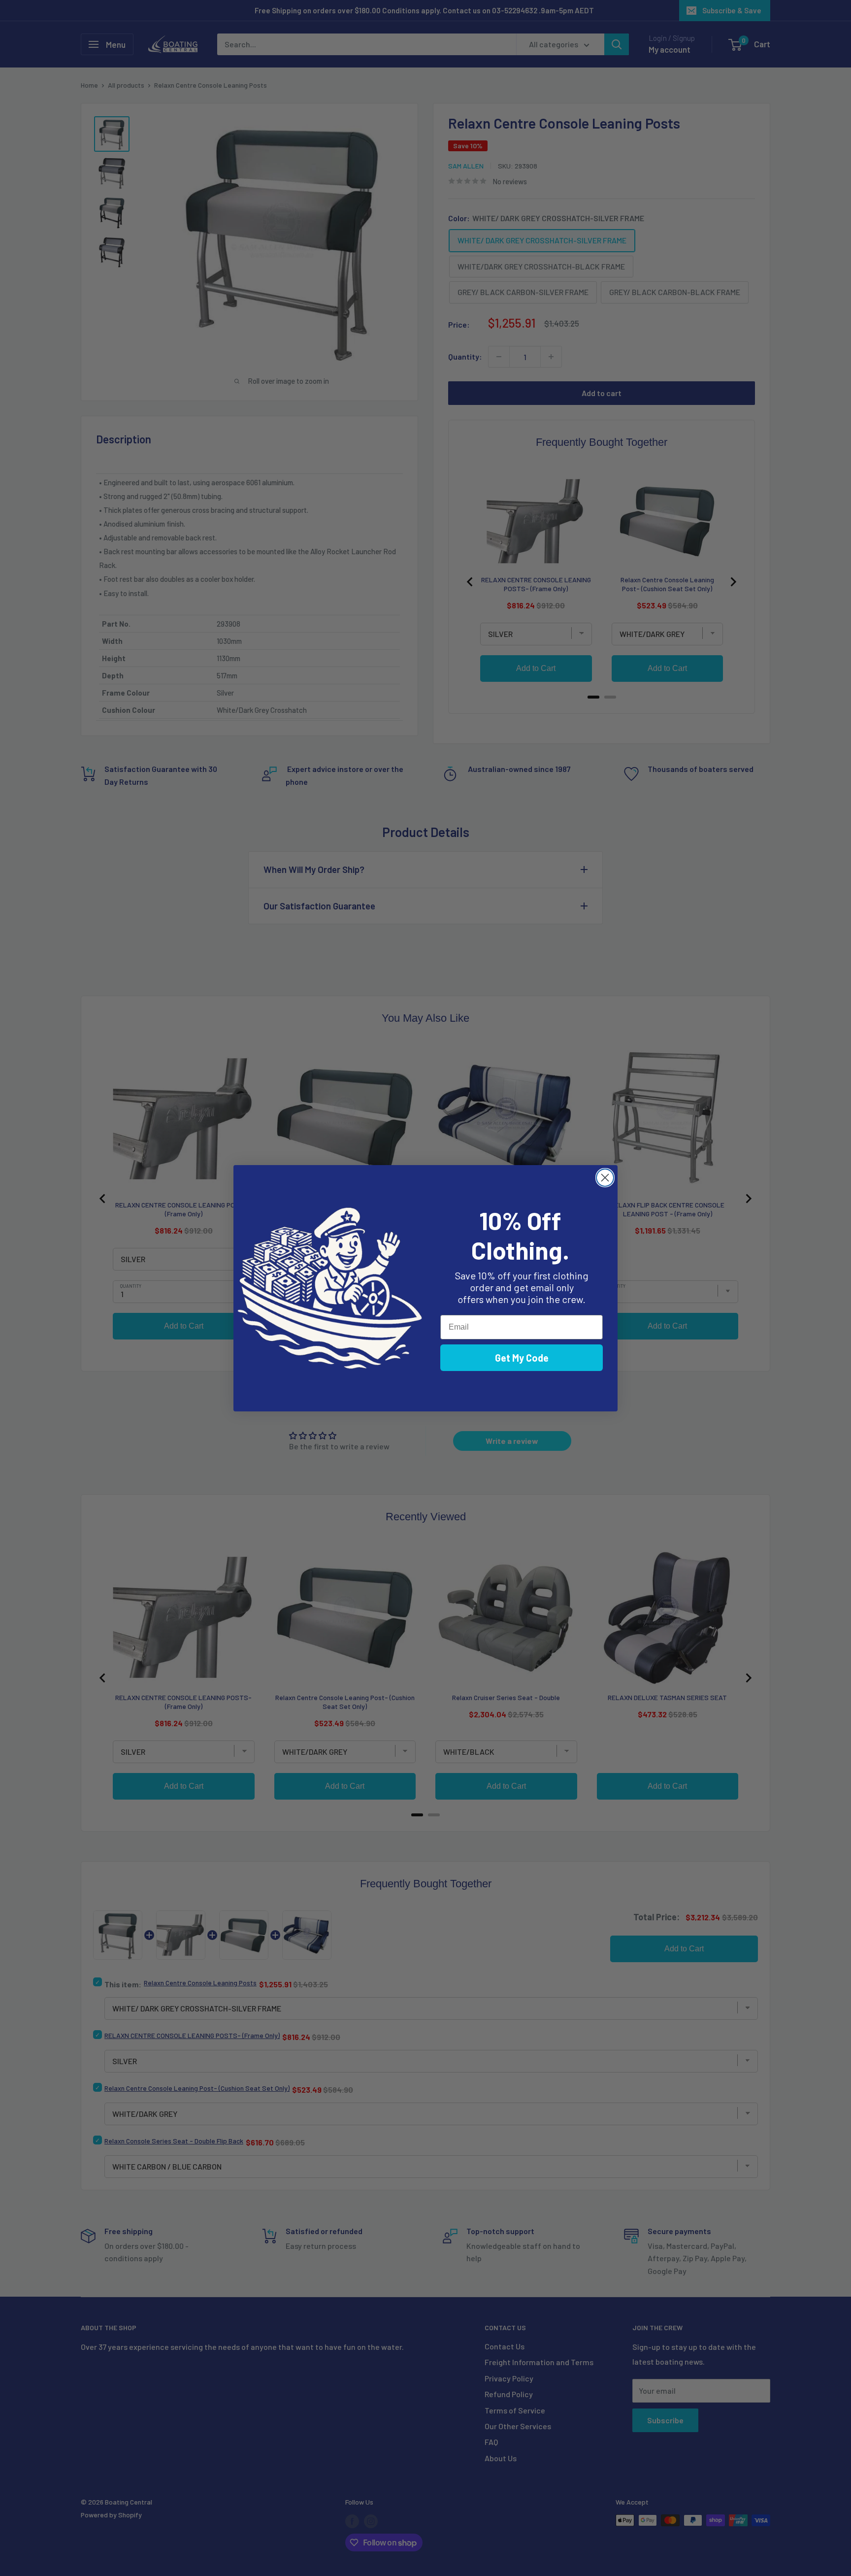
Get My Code (522, 1358)
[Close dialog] (605, 1178)
